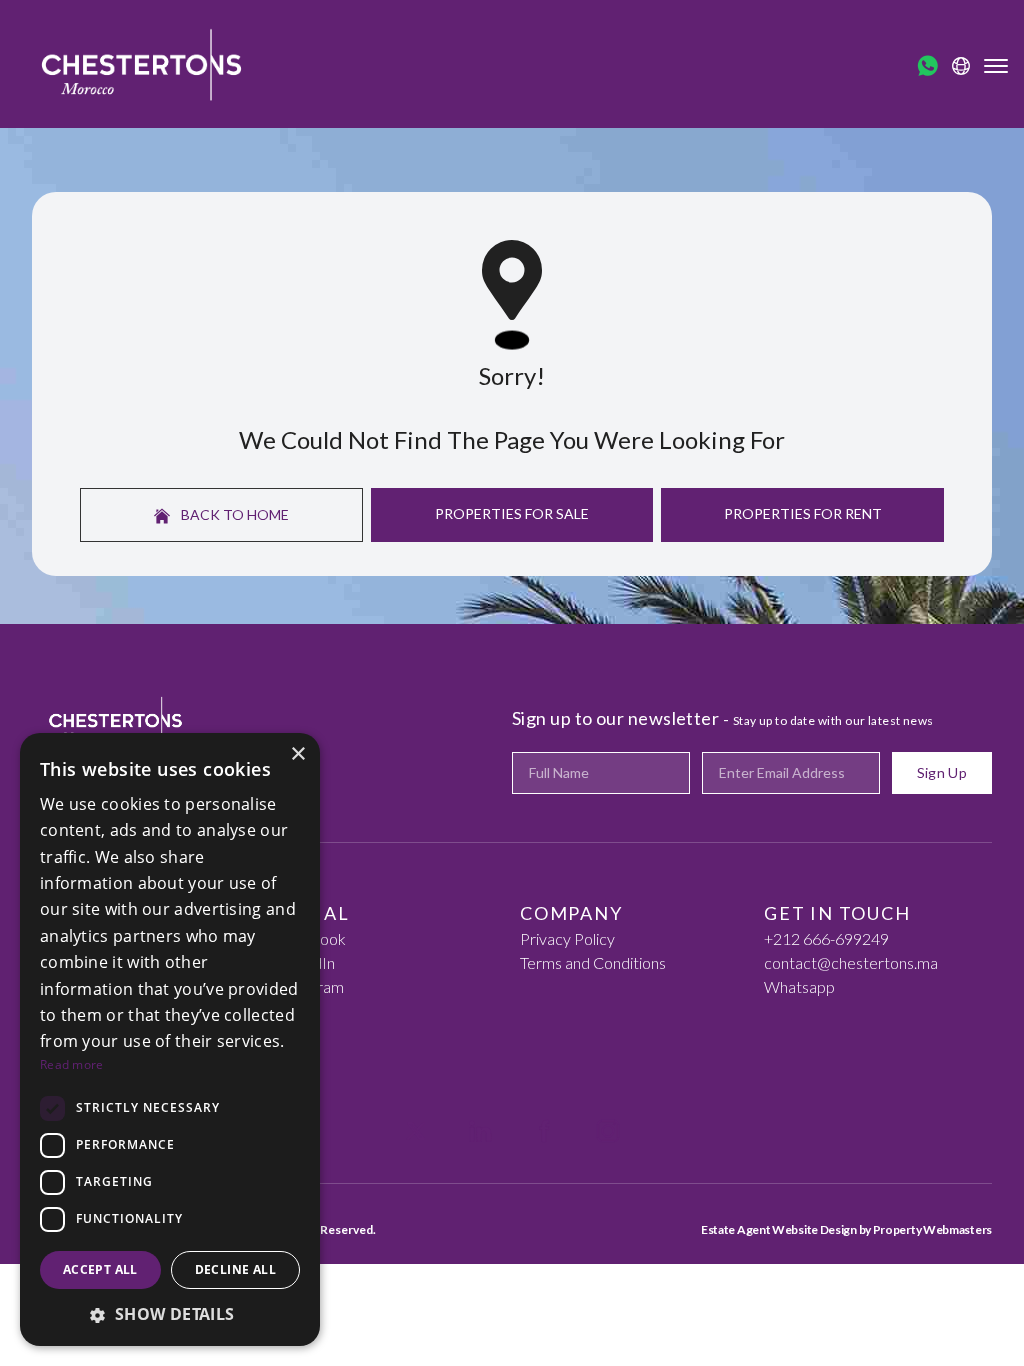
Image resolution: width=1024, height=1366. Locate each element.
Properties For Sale (512, 513)
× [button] (297, 754)
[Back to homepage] (141, 64)
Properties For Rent (803, 513)
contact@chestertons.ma (851, 962)
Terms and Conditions (593, 962)
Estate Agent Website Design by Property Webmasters (846, 1229)
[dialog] (170, 1039)
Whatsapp (799, 986)
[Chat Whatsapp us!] (927, 66)
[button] (170, 1314)
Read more (72, 1064)
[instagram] (608, 1131)
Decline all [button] (235, 1269)
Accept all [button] (100, 1269)
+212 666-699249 (826, 938)
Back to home (233, 514)
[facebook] (544, 1131)
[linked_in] (480, 1131)
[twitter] (416, 1131)
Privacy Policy (567, 938)
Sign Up (942, 772)
